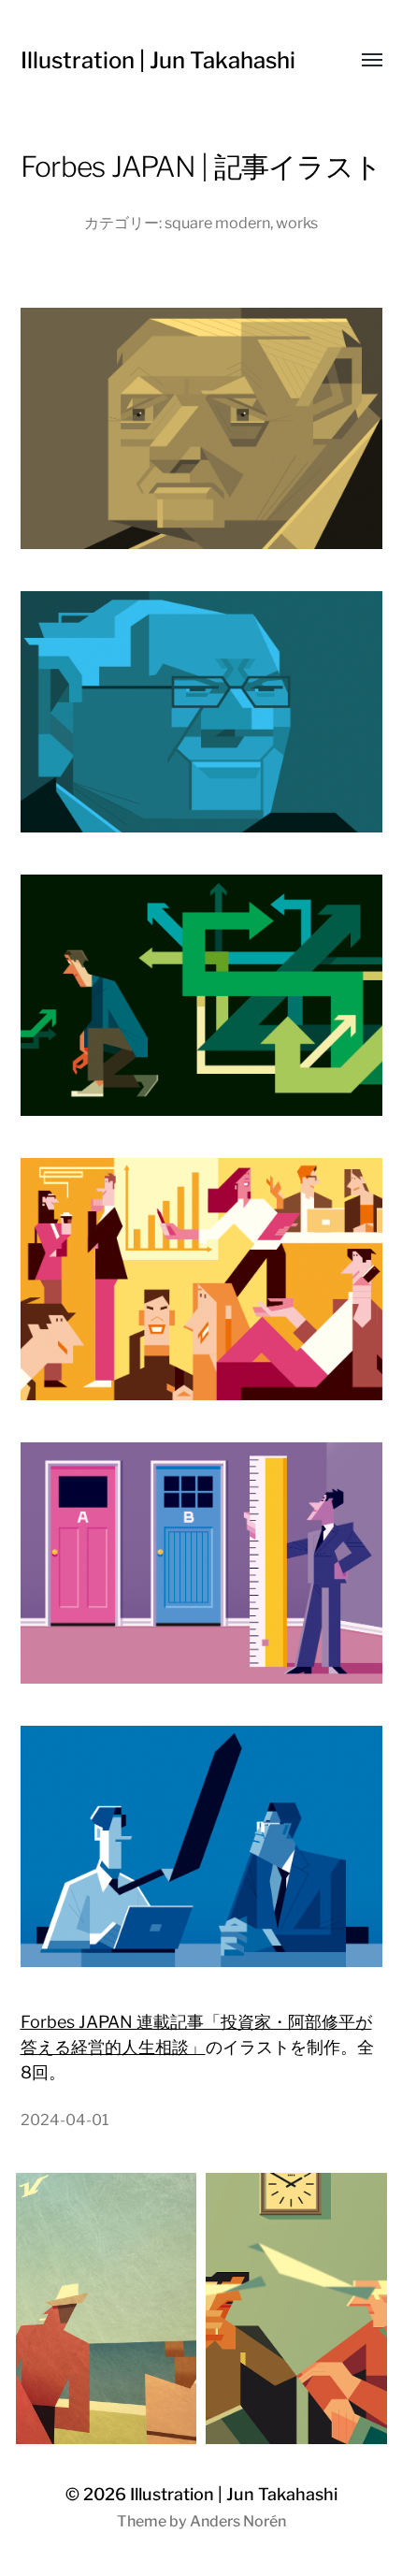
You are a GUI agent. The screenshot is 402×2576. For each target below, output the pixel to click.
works (297, 223)
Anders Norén (238, 2521)
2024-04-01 (65, 2120)
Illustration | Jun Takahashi (158, 60)
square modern (217, 223)
